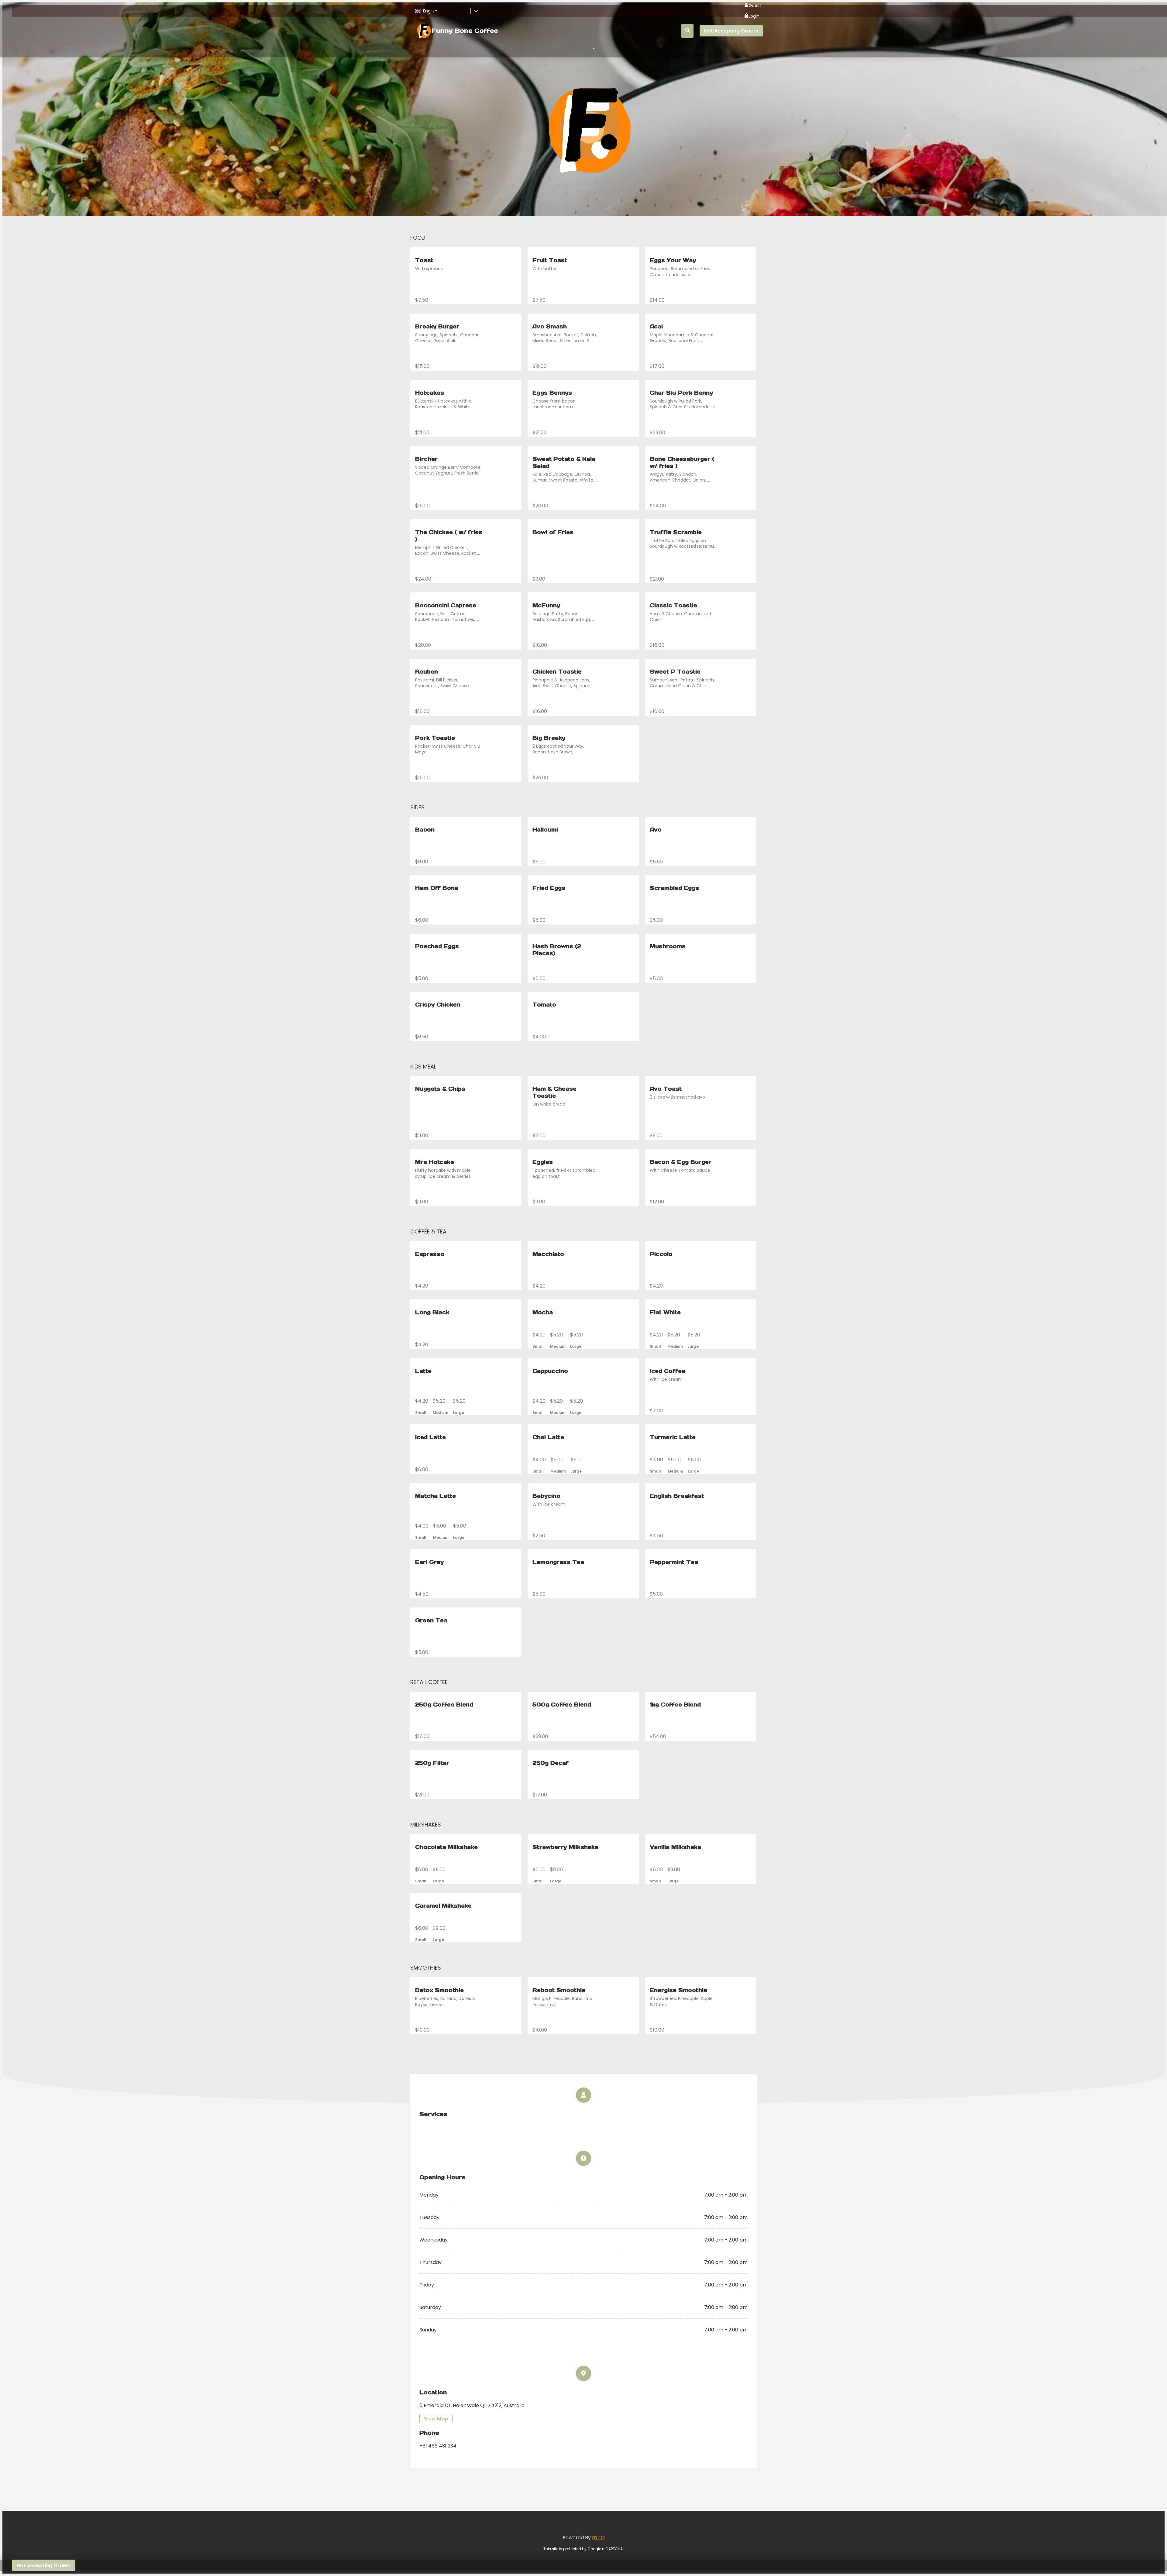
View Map (436, 2419)
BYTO (598, 2538)
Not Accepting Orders (731, 31)
